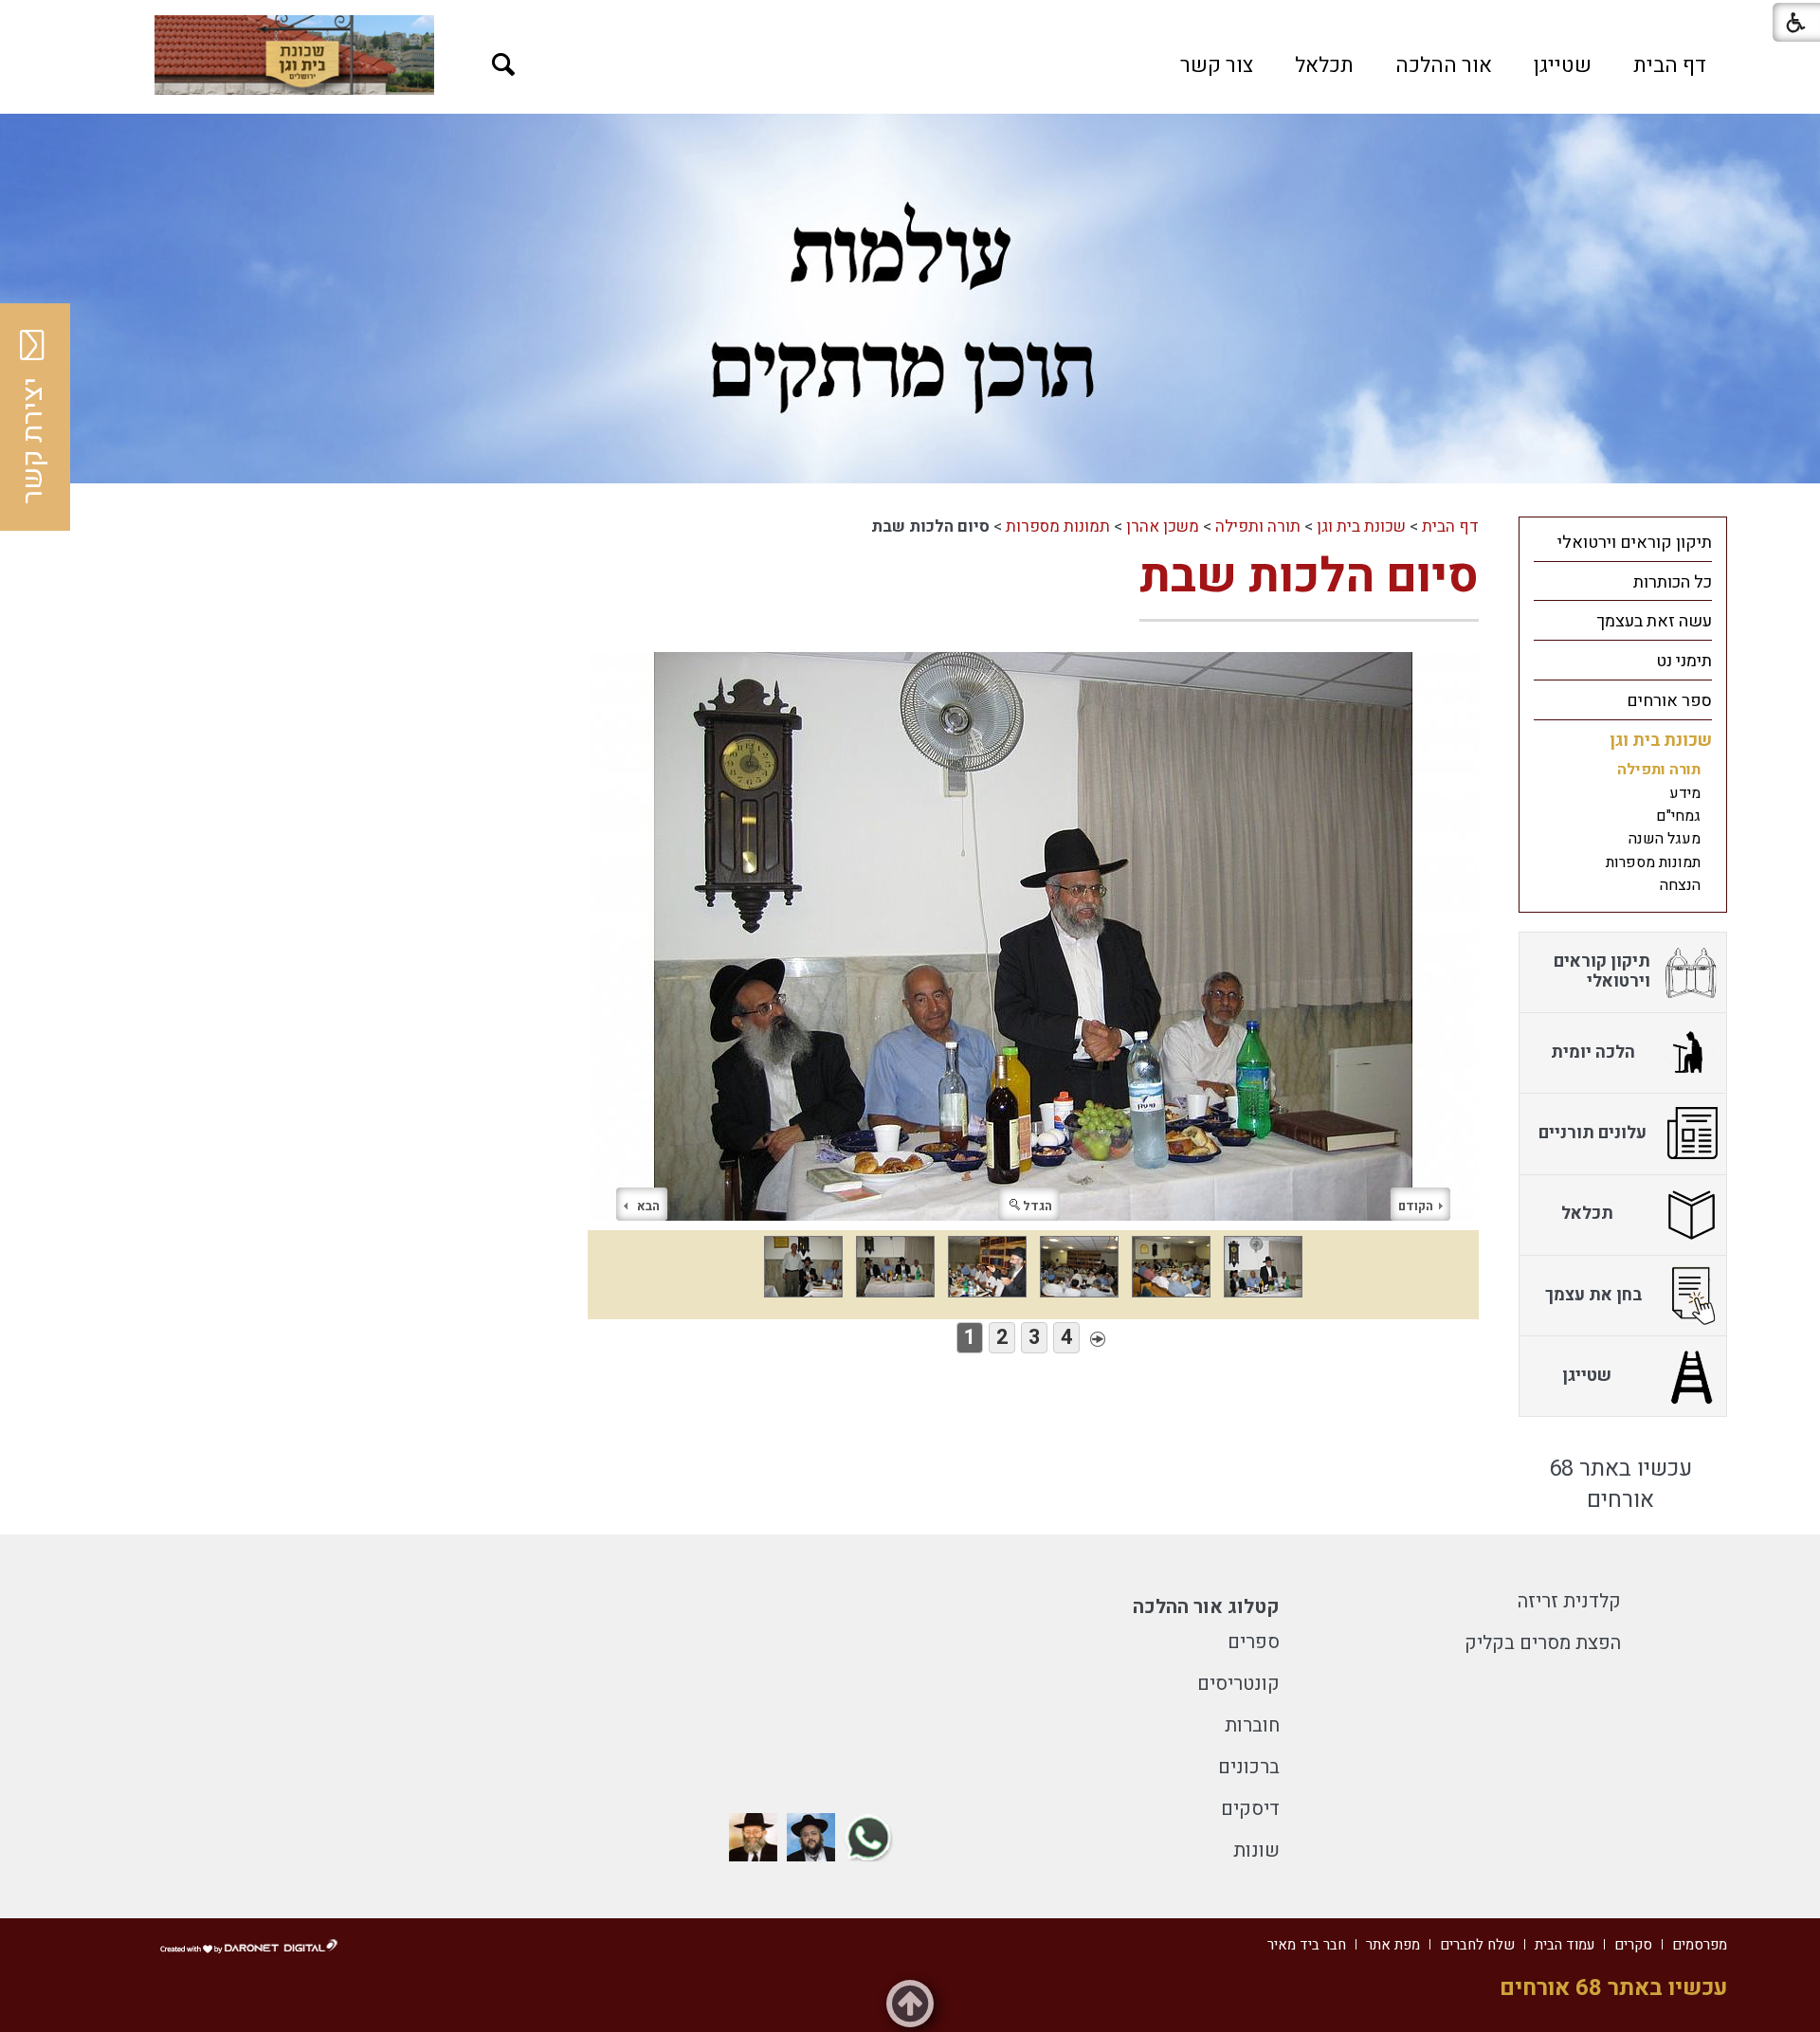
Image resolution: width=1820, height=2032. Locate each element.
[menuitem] (1670, 65)
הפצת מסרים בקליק (1543, 1643)
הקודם (1416, 1206)
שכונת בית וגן (1361, 526)
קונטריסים (1238, 1684)
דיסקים (1250, 1809)
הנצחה (1680, 885)
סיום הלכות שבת (1309, 577)
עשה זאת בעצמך (1654, 621)
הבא (648, 1206)
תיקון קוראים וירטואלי (1635, 543)
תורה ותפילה (1258, 526)
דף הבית (1670, 65)
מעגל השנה (1665, 839)
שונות (1256, 1851)
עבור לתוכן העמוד (910, 19)
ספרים (1254, 1642)
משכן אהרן (1163, 526)
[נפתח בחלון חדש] (294, 55)
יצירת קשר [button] (33, 441)
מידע (1685, 793)
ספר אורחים (1669, 701)
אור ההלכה (1444, 65)
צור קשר (1217, 65)
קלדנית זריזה (1569, 1601)
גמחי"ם (1678, 816)
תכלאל (1324, 65)
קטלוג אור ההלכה (1206, 1607)
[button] (504, 65)
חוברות (1252, 1725)
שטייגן (1563, 65)
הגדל (1037, 1206)
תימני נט (1684, 661)
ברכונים (1249, 1767)
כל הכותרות (1673, 582)
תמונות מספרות (1058, 526)
